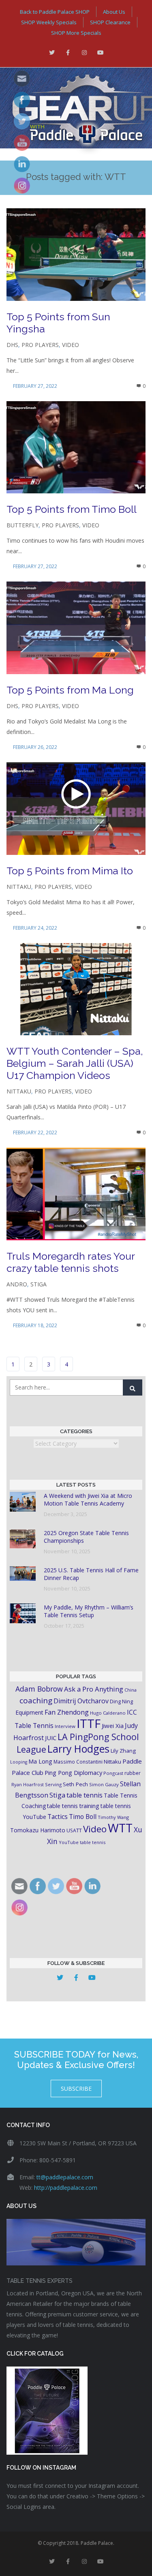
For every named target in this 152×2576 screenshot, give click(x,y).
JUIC (51, 1738)
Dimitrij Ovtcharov (81, 1701)
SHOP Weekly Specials (49, 22)
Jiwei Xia (113, 1726)
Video (71, 345)
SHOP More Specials (76, 33)
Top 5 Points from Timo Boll (72, 509)
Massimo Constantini (78, 1762)
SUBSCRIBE (76, 2089)
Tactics (58, 1817)
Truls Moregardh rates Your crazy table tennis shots (71, 1262)
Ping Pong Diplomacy (73, 1772)
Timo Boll (83, 1817)
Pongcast (113, 1773)
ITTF (89, 1724)
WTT (120, 1828)
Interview (65, 1726)
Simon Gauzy (104, 1784)
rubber (133, 1773)
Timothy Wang (113, 1817)
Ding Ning (121, 1701)
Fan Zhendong (67, 1712)
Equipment (29, 1712)
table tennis (85, 1795)
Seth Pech (75, 1784)
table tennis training (73, 1806)
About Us (114, 12)
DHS (12, 345)
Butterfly (22, 525)
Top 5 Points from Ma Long (70, 690)
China (131, 1690)
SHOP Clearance (110, 22)
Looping (19, 1762)
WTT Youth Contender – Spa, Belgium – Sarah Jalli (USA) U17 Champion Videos (75, 1063)
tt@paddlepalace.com (65, 2177)
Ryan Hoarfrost (28, 1784)
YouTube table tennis (82, 1842)
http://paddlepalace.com (66, 2188)
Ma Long (40, 1761)
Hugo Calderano (108, 1713)
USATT (74, 1830)
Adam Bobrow (39, 1689)
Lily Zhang (123, 1751)
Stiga (39, 1284)
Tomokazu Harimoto (38, 1830)
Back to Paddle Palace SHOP (55, 12)
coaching (36, 1700)
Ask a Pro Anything (94, 1689)
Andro (17, 1284)
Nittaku (19, 887)
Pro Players (40, 345)
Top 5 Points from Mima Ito (70, 871)
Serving (53, 1784)
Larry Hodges (78, 1749)
